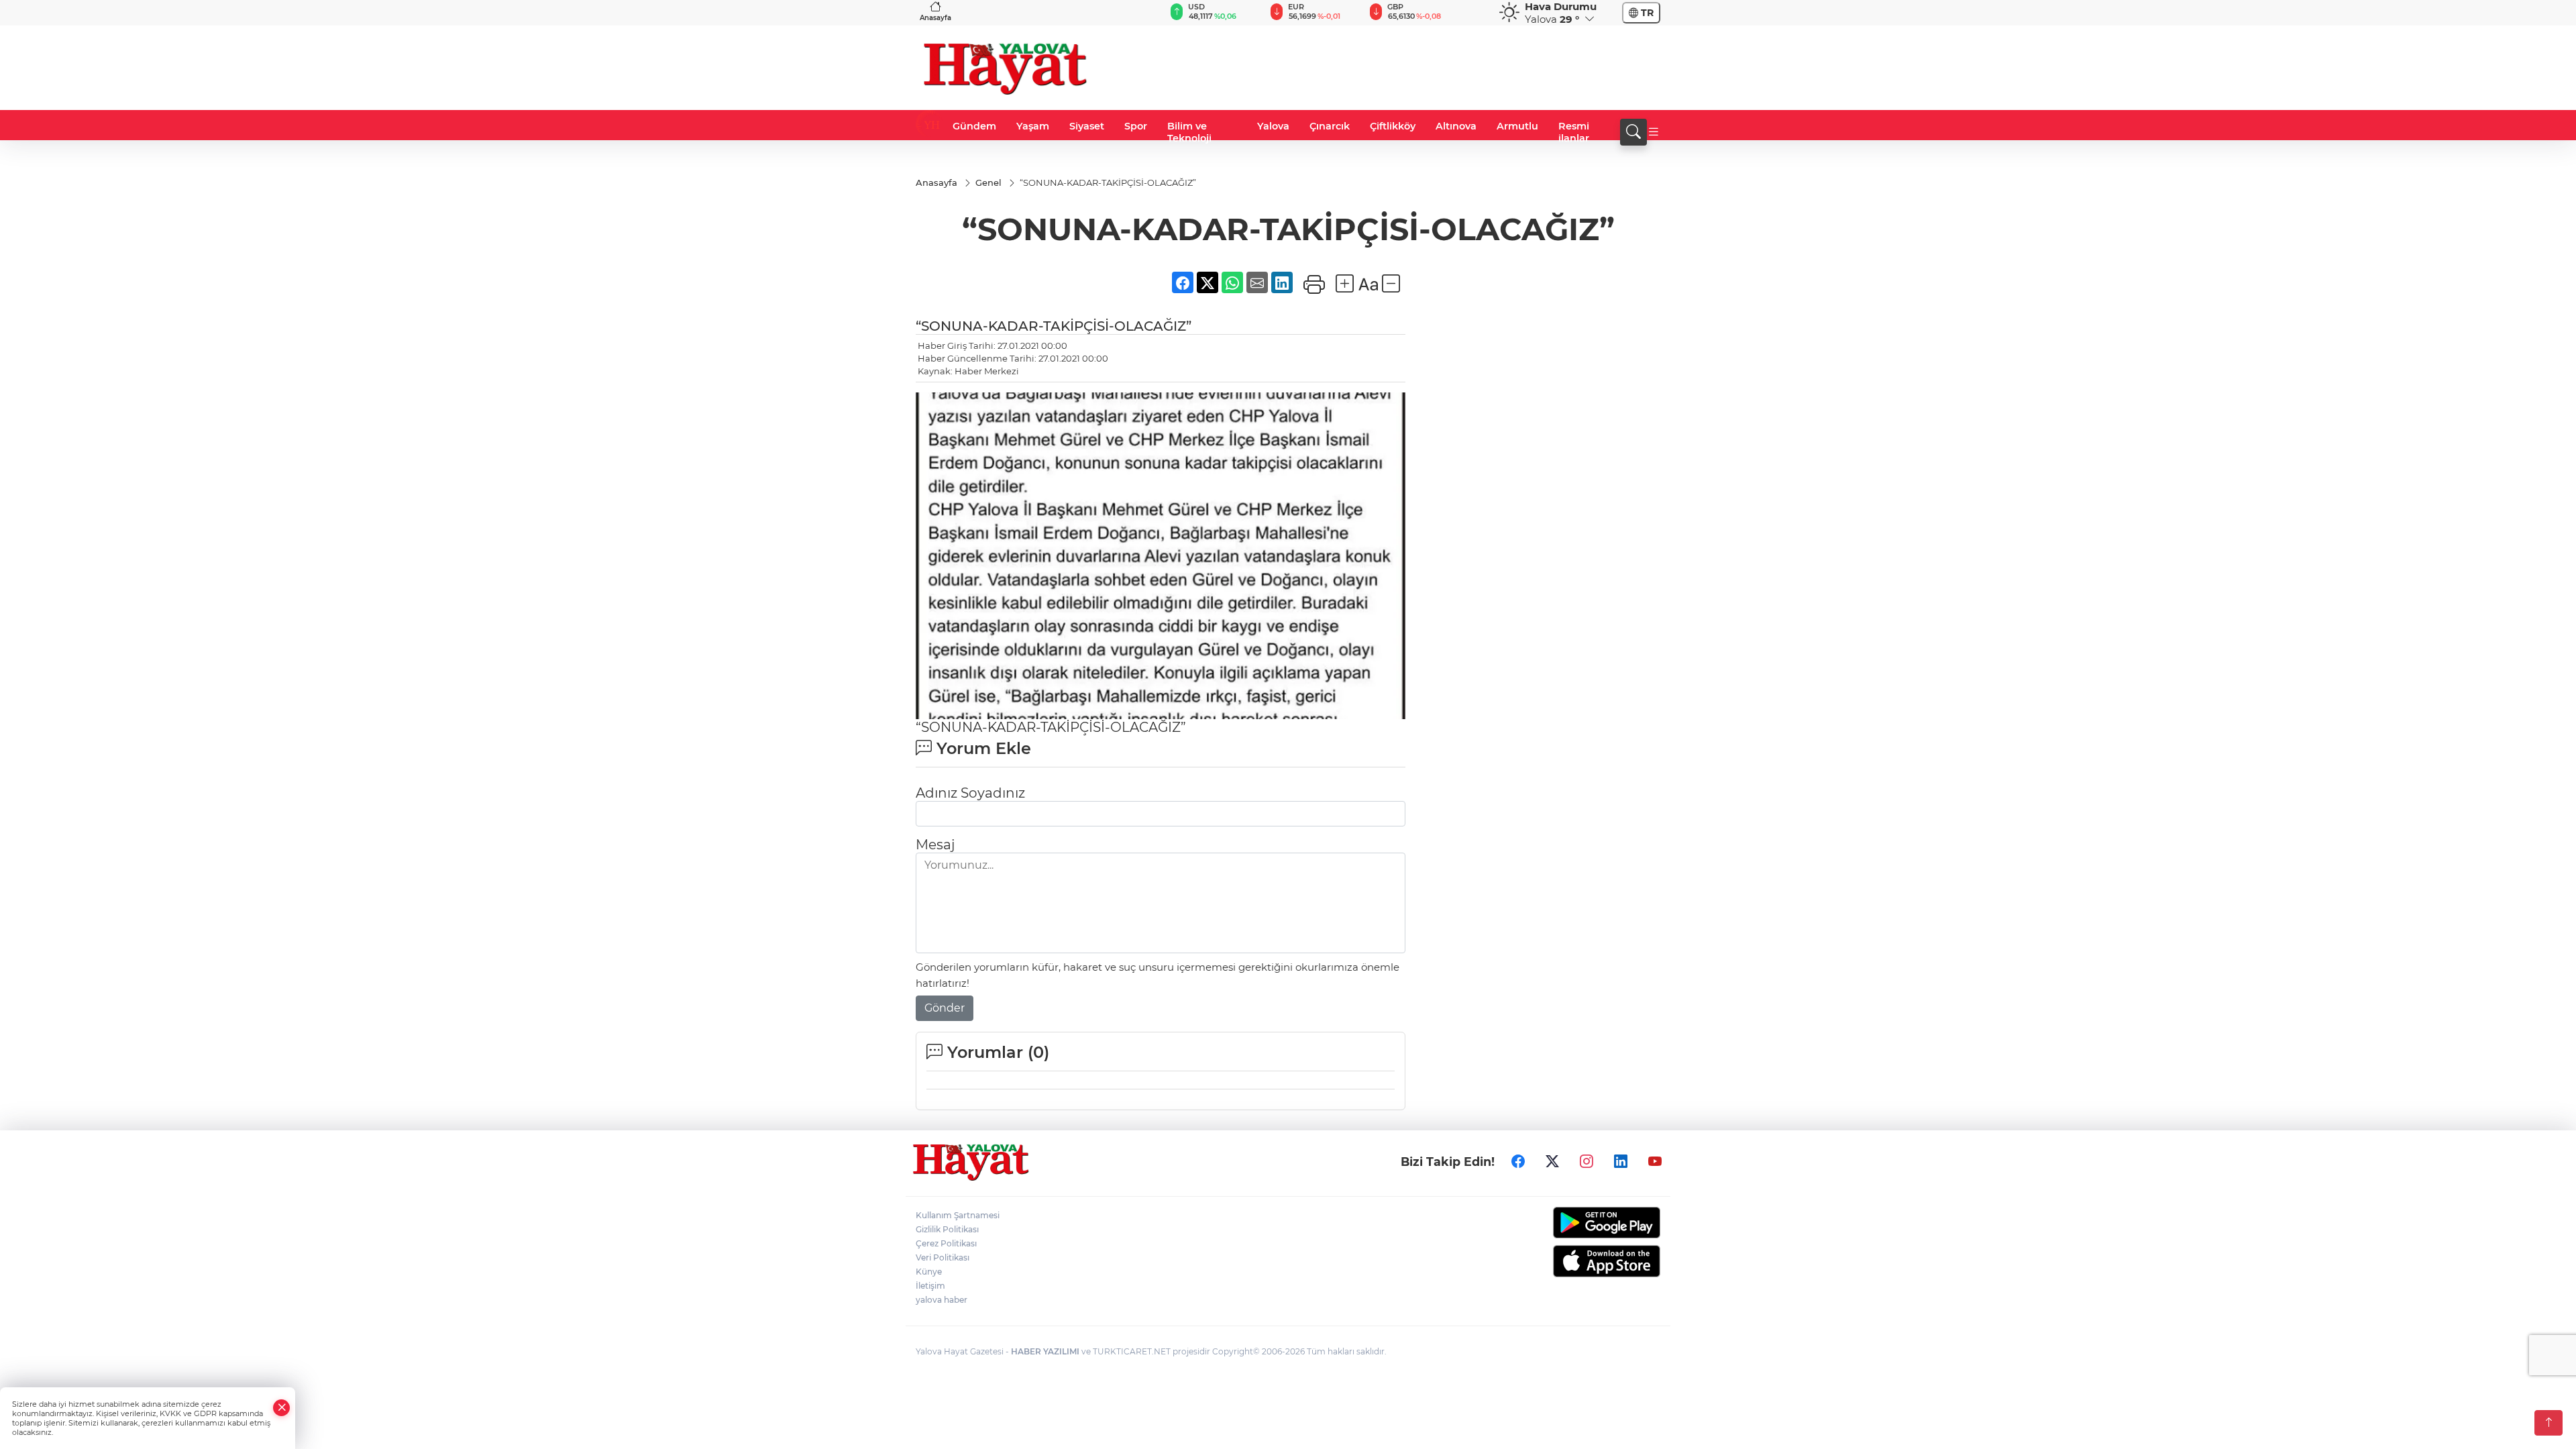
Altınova (1456, 126)
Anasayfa (935, 18)
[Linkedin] (1621, 1161)
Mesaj (935, 845)
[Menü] (1654, 132)
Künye (929, 1272)
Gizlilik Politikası (947, 1229)
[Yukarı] (2548, 1423)
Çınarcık (1330, 126)
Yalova (1273, 126)
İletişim (930, 1286)
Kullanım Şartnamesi (958, 1215)
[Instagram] (1587, 1161)
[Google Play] (1575, 1223)
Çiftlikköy (1393, 126)
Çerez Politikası (946, 1243)
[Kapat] (282, 1408)
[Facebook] (1518, 1161)
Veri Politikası (943, 1257)
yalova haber (942, 1300)
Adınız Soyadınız (970, 793)
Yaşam (1033, 126)
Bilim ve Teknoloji (1189, 132)
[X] (1552, 1161)
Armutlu (1517, 126)
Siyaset (1087, 126)
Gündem (974, 126)
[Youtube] (1655, 1161)
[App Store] (1575, 1261)
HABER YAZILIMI (1045, 1351)
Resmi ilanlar (1574, 132)
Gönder (945, 1008)
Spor (1136, 126)
